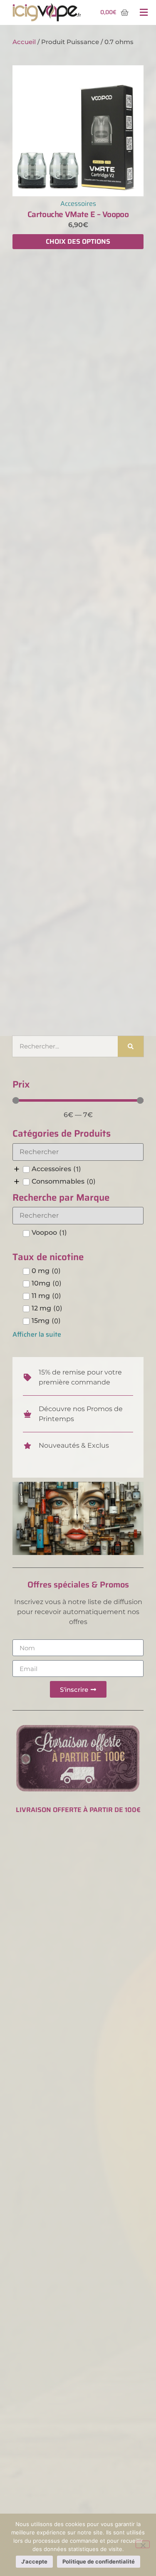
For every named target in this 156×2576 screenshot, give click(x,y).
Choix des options (78, 241)
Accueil (24, 42)
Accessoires (78, 204)
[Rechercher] (131, 1046)
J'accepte (34, 2561)
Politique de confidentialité (99, 2561)
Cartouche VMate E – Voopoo (78, 214)
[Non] (143, 2544)
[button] (144, 13)
